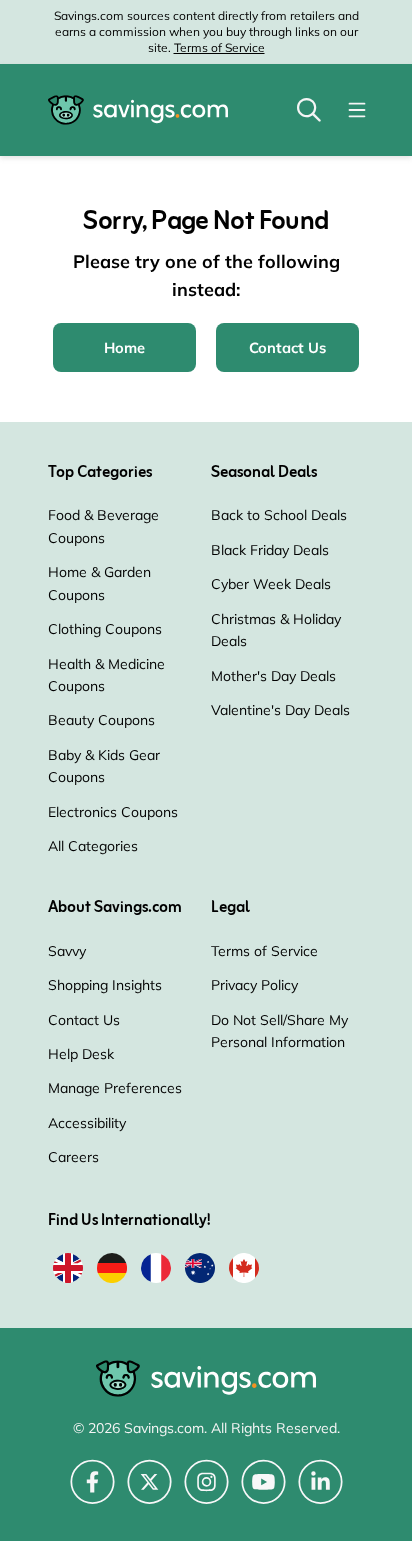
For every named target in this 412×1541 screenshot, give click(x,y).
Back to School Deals (279, 515)
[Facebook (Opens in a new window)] (92, 1493)
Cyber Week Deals (271, 584)
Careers (73, 1157)
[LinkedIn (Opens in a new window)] (320, 1493)
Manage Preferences (115, 1088)
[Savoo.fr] (156, 1271)
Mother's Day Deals (273, 676)
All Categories (93, 846)
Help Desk (81, 1054)
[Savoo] (68, 1271)
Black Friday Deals (270, 550)
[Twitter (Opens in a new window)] (149, 1493)
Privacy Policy (254, 985)
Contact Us (84, 1020)
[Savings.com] (138, 110)
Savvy (67, 951)
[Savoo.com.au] (200, 1271)
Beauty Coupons (101, 720)
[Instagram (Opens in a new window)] (206, 1493)
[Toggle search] (309, 110)
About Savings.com (115, 908)
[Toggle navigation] (357, 110)
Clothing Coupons (105, 629)
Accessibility (87, 1123)
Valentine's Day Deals (280, 710)
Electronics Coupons (113, 812)
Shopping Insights (105, 985)
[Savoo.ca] (244, 1271)
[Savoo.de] (112, 1271)
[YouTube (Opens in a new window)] (263, 1493)
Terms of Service (219, 47)
